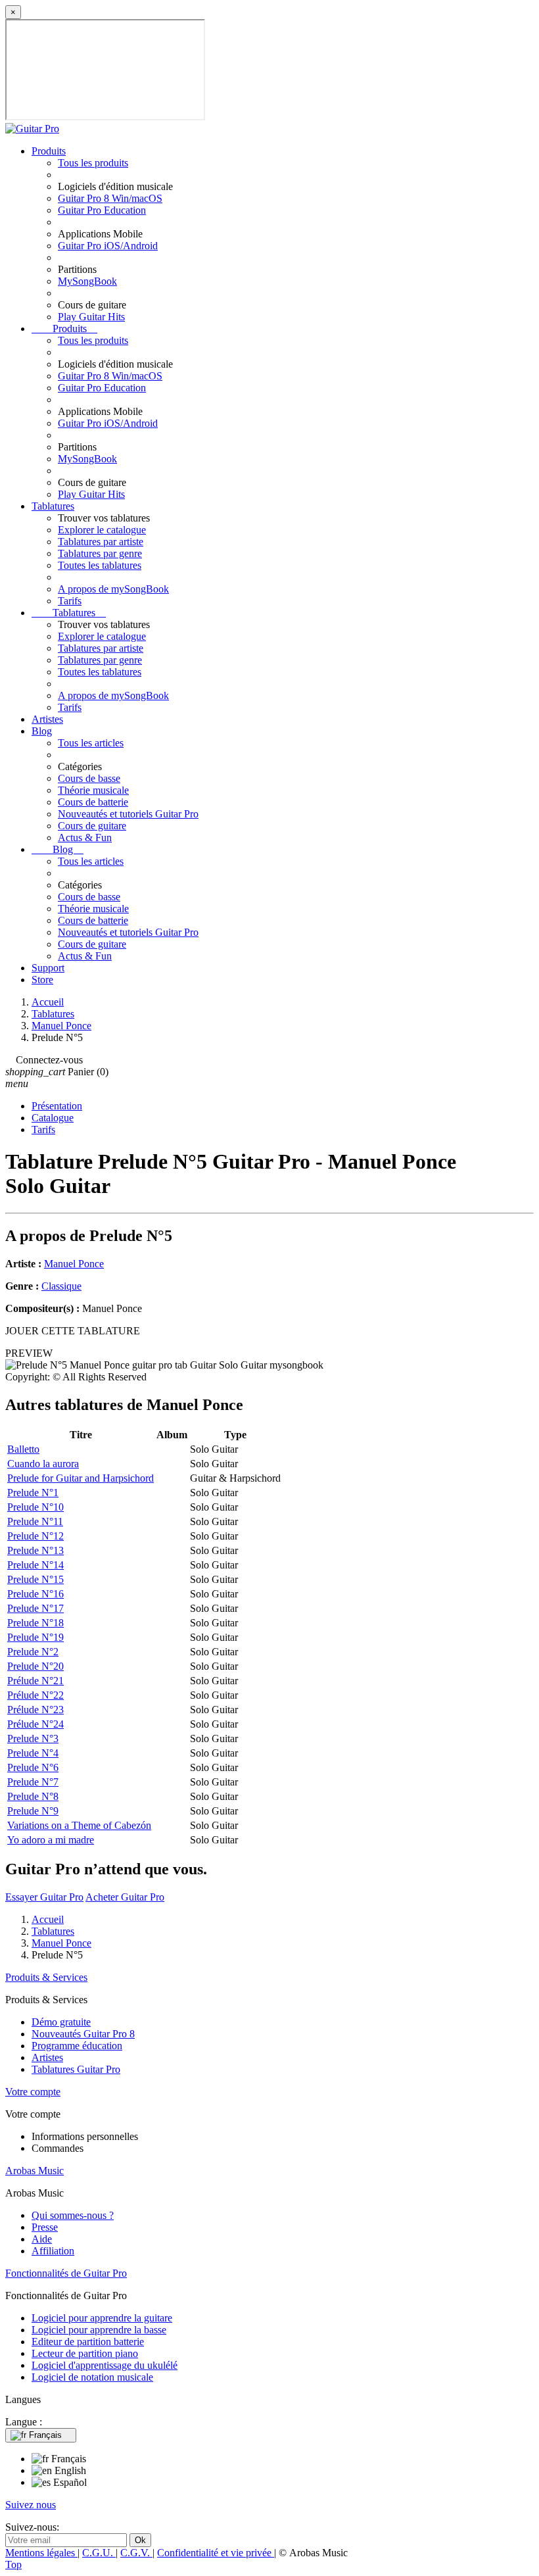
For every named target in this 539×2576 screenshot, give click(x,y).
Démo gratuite (61, 2022)
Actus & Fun (85, 838)
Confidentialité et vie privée (216, 2553)
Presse (45, 2227)
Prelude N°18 (35, 1623)
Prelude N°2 (33, 1652)
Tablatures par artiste (101, 542)
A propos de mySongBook (113, 589)
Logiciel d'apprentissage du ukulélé (105, 2365)
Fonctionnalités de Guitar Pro (66, 2273)
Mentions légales (41, 2553)
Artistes (47, 719)
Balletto (23, 1449)
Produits (49, 151)
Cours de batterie (93, 802)
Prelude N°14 (35, 1565)
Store (42, 980)
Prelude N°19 (35, 1637)
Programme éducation (77, 2046)
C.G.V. (136, 2553)
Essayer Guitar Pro (44, 1897)
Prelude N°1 (33, 1493)
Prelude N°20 (35, 1666)
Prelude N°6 (33, 1767)
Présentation (57, 1106)
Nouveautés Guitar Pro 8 (83, 2034)
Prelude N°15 (35, 1579)
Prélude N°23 (35, 1710)
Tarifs (70, 601)
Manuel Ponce (74, 1264)
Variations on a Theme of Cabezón (79, 1825)
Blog (42, 731)
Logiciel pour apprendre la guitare (102, 2318)
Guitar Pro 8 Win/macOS (110, 198)
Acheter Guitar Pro (125, 1897)
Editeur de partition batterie (88, 2342)
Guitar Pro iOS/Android (108, 246)
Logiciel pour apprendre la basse (99, 2330)
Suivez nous (31, 2505)
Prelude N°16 (35, 1594)
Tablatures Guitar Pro (76, 2069)
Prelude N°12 (35, 1536)
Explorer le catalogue (102, 530)
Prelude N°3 (33, 1738)
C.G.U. (99, 2553)
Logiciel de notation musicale (92, 2377)
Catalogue (53, 1118)
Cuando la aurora (43, 1464)
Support (48, 968)
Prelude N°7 (33, 1782)
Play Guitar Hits (91, 317)
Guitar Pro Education (102, 210)
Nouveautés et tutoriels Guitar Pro (128, 814)
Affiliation (53, 2251)
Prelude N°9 (33, 1811)
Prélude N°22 (35, 1695)
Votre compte (33, 2092)
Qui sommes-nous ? (73, 2215)
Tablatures (53, 506)
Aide (42, 2239)
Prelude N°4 (33, 1753)
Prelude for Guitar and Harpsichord (81, 1478)
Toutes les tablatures (100, 565)
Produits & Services (46, 1977)
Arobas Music (35, 2171)
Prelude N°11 (35, 1521)
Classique (61, 1286)
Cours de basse (89, 778)
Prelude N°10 (35, 1507)
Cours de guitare (92, 826)
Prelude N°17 (35, 1608)
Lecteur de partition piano (85, 2353)
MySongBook (87, 281)
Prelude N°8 (33, 1796)
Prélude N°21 (35, 1681)
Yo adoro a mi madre (51, 1840)
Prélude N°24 (35, 1724)
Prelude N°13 (35, 1550)
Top (13, 2564)
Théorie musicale (93, 790)
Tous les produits (93, 163)
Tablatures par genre (100, 553)
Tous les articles (91, 743)
